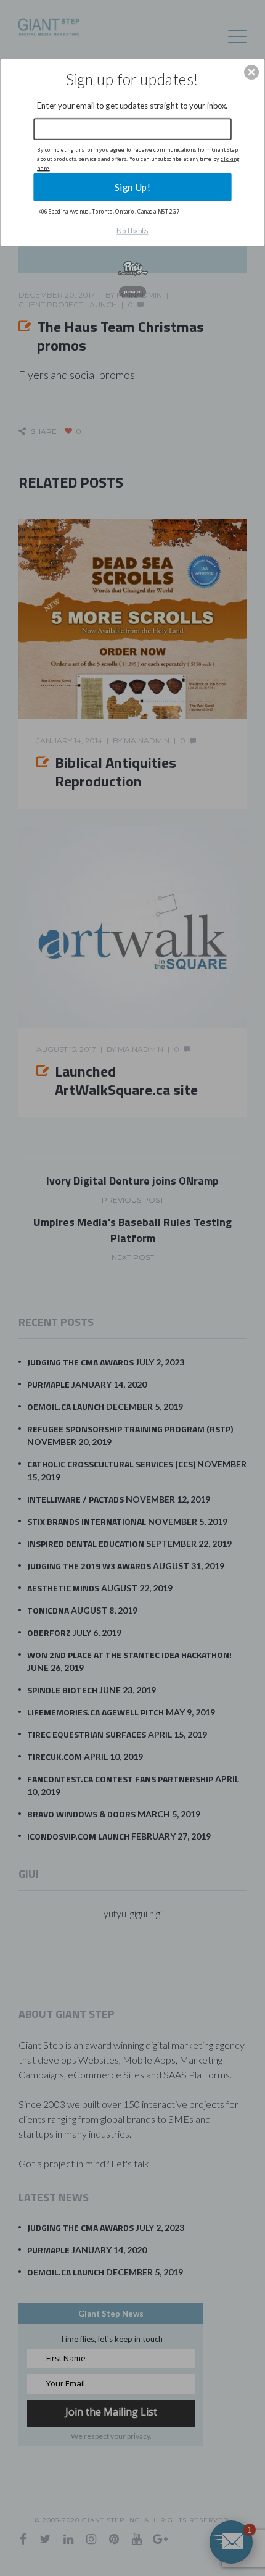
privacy (132, 292)
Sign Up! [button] (132, 186)
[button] (251, 72)
